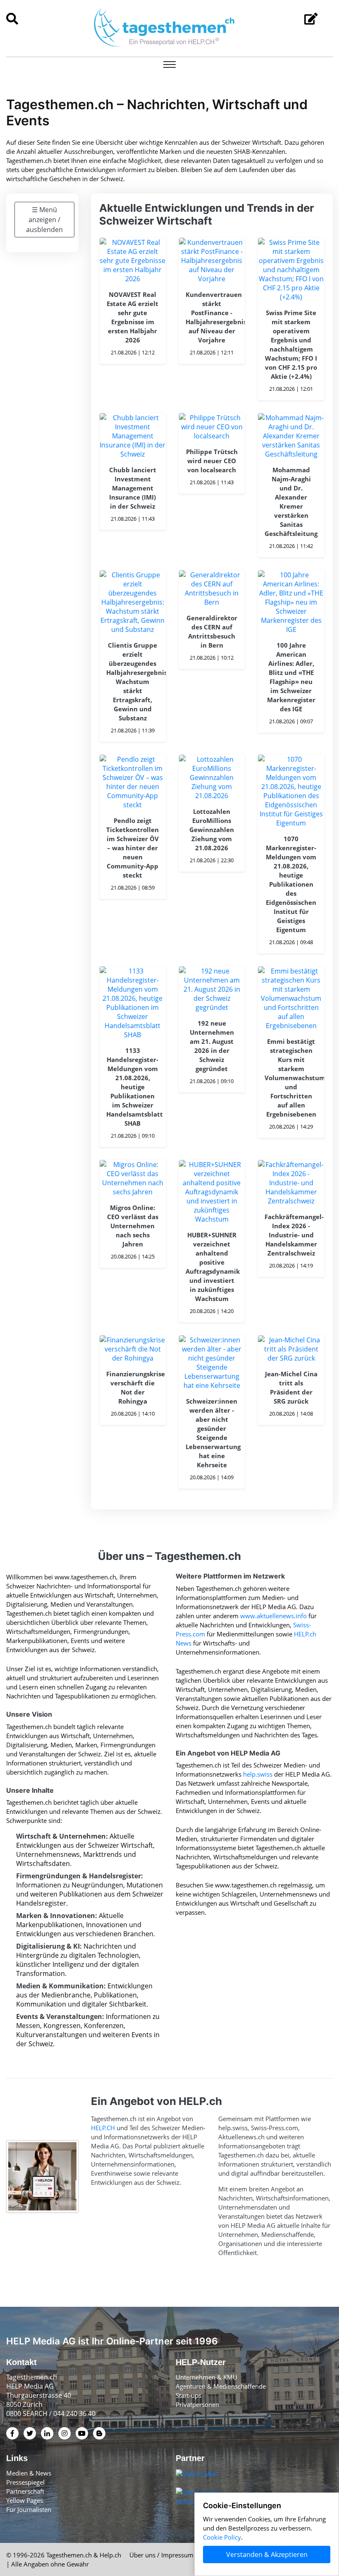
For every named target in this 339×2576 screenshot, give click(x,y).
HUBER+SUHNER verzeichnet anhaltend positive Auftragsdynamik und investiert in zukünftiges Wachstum (212, 1267)
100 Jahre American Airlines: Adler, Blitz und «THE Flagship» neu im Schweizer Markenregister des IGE (291, 677)
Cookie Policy (222, 2537)
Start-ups (189, 2395)
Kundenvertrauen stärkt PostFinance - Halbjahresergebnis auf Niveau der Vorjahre (212, 317)
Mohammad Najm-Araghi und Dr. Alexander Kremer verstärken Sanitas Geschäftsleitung (291, 502)
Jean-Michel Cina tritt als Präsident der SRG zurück (291, 1387)
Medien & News (29, 2473)
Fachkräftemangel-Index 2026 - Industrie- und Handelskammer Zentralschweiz (291, 1235)
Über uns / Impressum (161, 2555)
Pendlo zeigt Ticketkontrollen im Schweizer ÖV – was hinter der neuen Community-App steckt (132, 848)
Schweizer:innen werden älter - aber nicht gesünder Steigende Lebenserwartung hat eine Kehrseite (212, 1433)
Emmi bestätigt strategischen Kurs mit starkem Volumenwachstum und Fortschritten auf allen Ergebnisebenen (291, 1078)
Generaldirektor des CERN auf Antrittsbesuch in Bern (212, 631)
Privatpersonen (197, 2404)
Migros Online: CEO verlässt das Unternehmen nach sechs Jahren (133, 1226)
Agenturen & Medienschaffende (221, 2386)
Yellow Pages (25, 2500)
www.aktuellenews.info (273, 1616)
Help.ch (110, 2555)
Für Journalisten (29, 2509)
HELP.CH (103, 2128)
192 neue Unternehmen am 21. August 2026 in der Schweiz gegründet (212, 1046)
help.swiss (258, 1774)
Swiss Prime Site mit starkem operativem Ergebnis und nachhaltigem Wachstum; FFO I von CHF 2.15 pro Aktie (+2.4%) (291, 344)
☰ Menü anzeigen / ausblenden (44, 220)
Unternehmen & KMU (207, 2377)
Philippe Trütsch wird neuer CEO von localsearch (212, 461)
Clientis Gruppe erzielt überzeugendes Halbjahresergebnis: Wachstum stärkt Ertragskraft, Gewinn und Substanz (133, 682)
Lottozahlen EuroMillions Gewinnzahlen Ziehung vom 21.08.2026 (212, 830)
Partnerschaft (25, 2491)
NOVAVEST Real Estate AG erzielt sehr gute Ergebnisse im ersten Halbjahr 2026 (132, 317)
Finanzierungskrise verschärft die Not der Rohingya (133, 1387)
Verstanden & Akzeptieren (267, 2554)
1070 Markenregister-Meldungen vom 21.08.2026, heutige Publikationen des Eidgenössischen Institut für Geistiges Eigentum (291, 884)
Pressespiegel (25, 2482)
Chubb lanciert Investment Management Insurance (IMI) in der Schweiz (133, 488)
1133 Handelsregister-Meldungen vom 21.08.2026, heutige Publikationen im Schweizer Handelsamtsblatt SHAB (133, 1087)
